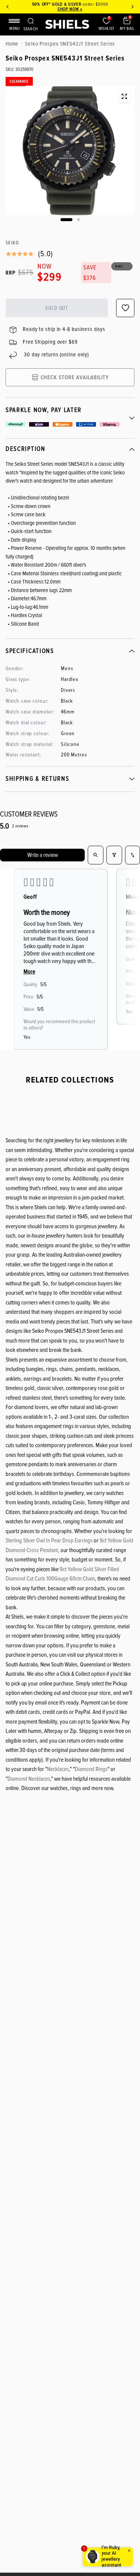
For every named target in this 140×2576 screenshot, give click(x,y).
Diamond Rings (91, 1769)
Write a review (43, 855)
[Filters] (114, 855)
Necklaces (58, 1769)
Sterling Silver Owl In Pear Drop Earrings (49, 1541)
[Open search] (96, 855)
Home (12, 44)
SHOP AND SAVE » (74, 9)
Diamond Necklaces (29, 1779)
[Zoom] (124, 96)
